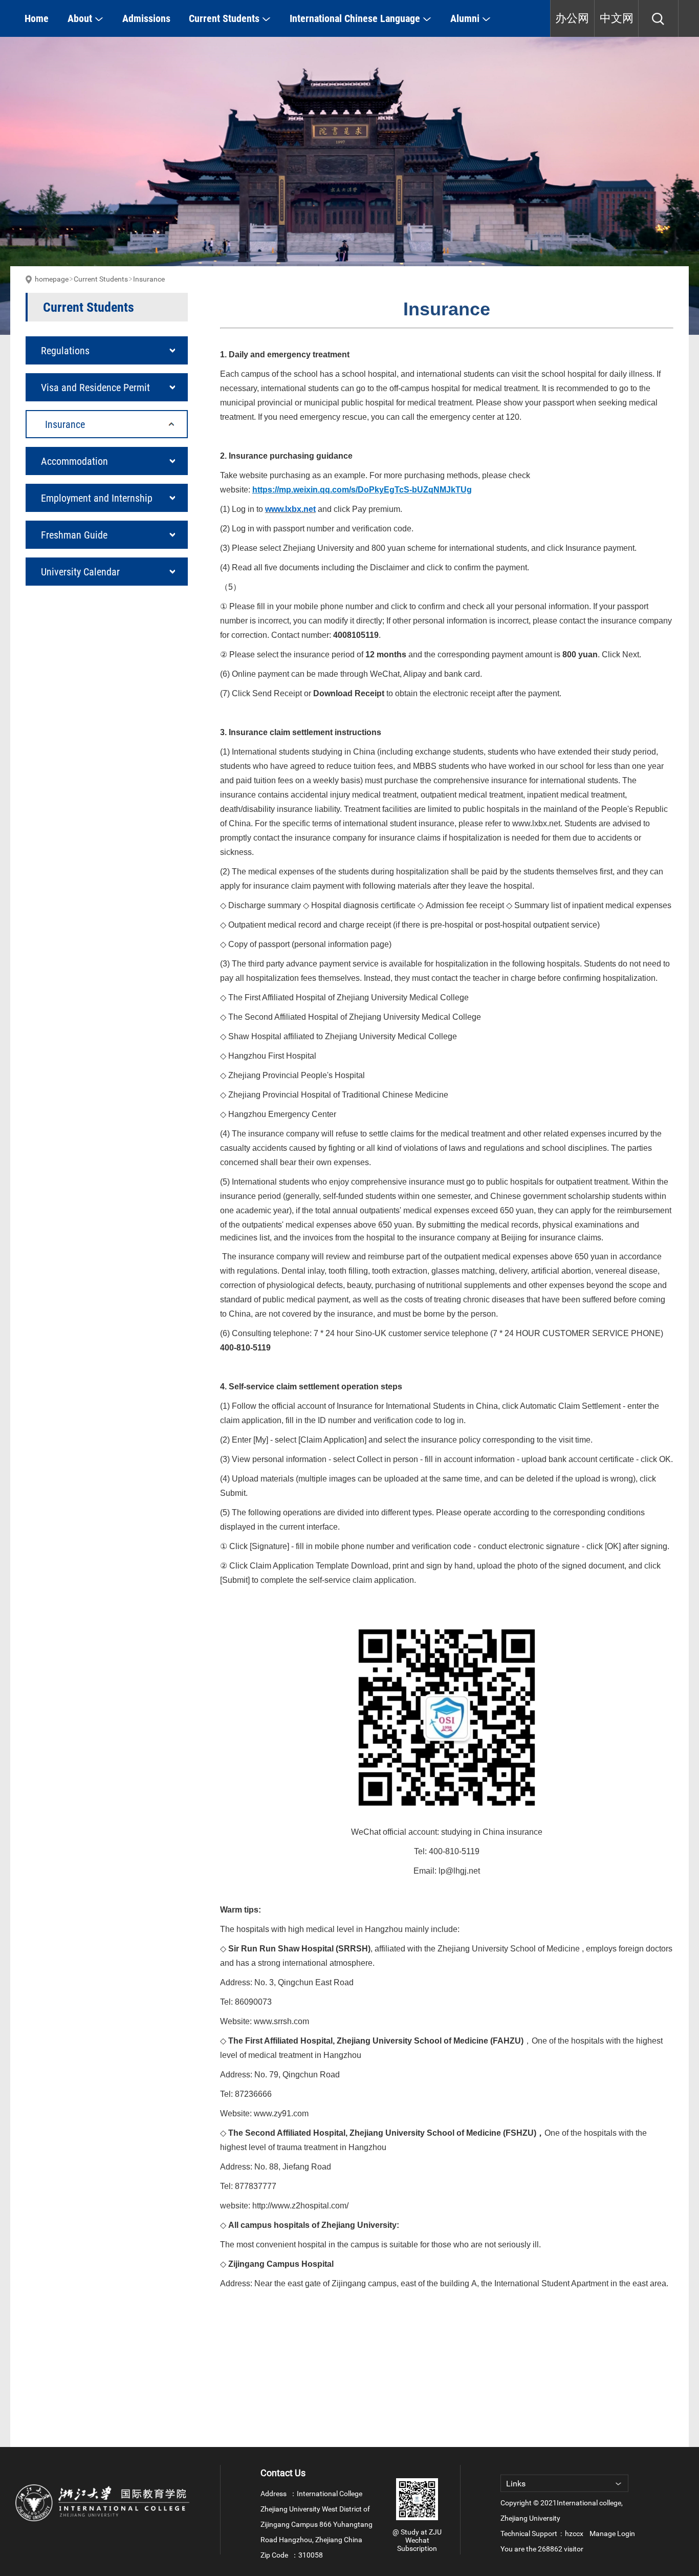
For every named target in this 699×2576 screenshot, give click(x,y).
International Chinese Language (356, 18)
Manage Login (612, 2534)
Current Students (225, 18)
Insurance (149, 279)
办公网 (572, 18)
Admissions (146, 18)
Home (37, 18)
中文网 (617, 18)
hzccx (574, 2534)
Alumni (466, 18)
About (81, 18)
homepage (52, 279)
